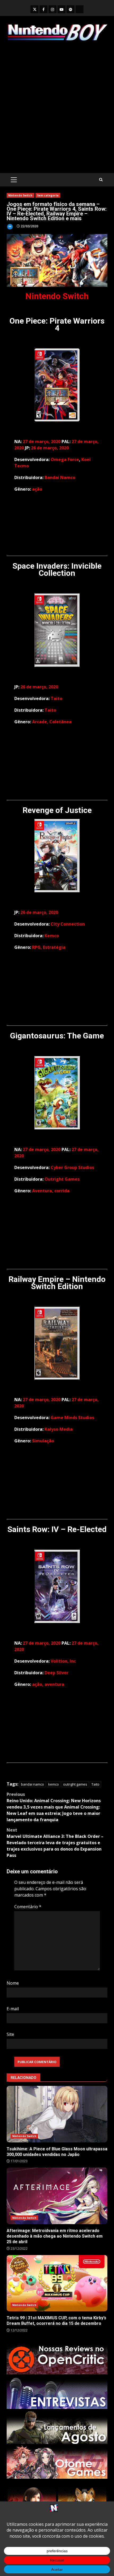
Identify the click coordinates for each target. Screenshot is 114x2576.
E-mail (13, 2009)
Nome (13, 1983)
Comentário (28, 1907)
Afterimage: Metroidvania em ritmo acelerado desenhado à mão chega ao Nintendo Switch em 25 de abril (57, 2196)
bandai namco (32, 1784)
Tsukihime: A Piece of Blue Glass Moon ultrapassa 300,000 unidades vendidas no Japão (57, 2114)
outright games (75, 1784)
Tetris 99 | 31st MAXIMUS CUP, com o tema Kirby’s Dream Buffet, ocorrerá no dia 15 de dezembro (57, 2283)
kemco (54, 1784)
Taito (95, 1784)
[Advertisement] (57, 107)
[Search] (101, 180)
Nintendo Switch (20, 195)
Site (10, 2034)
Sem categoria (48, 195)
